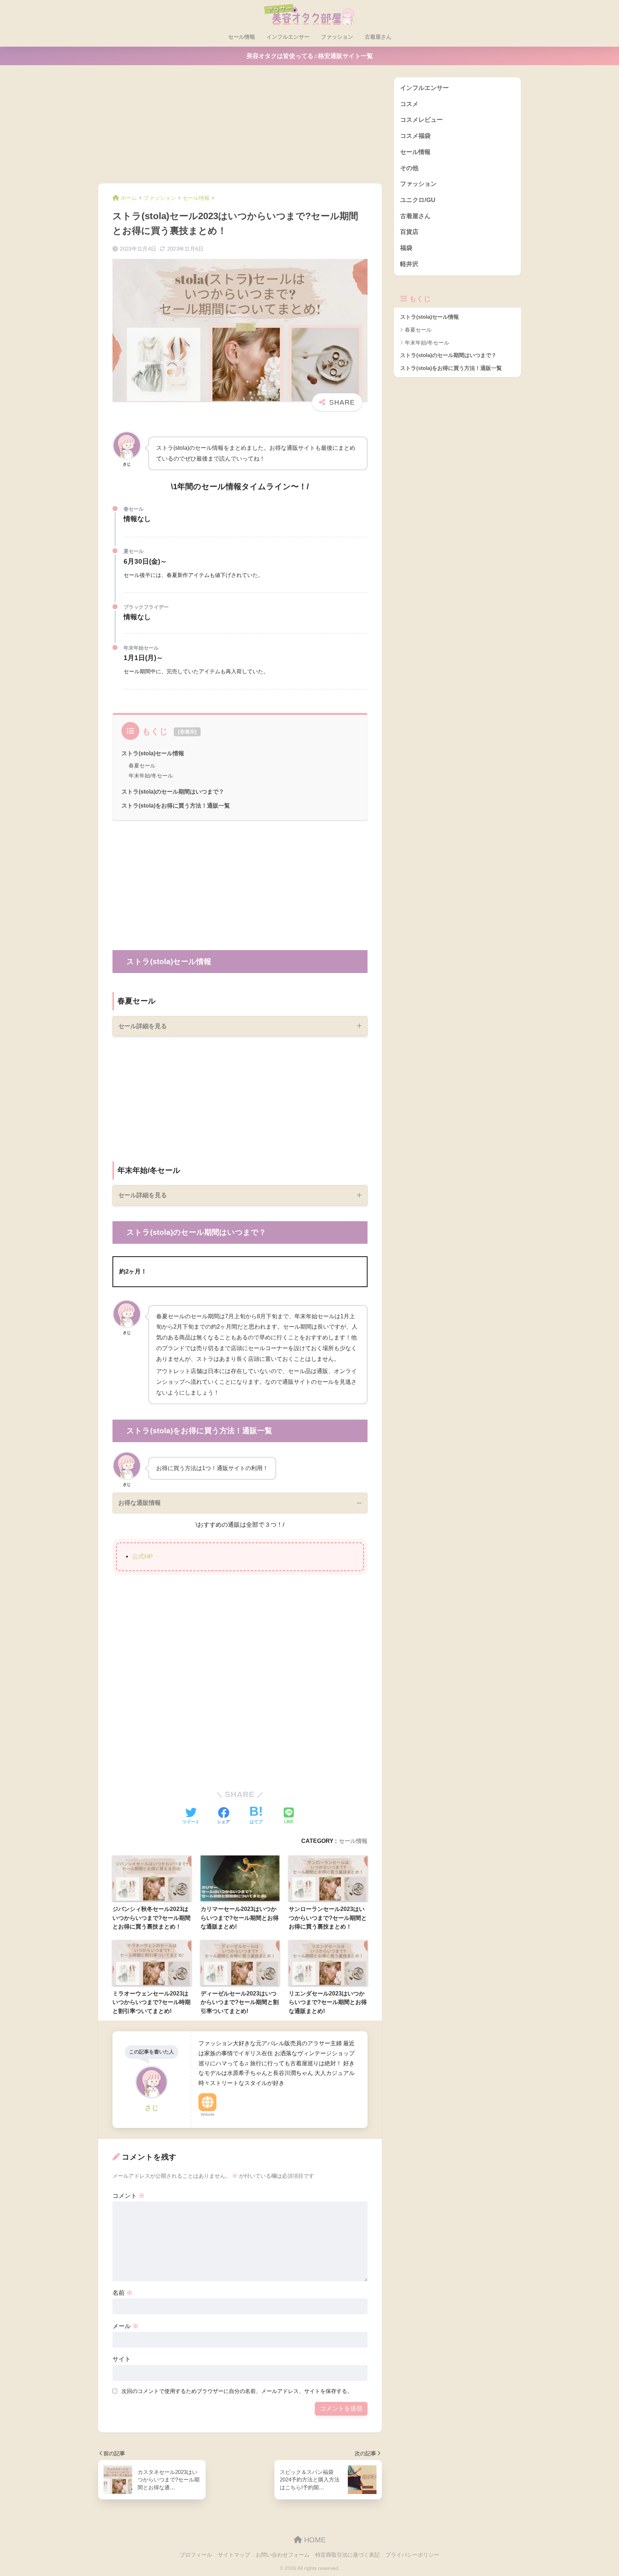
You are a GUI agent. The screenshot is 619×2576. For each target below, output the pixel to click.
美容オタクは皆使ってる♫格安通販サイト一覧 (310, 56)
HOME (314, 2540)
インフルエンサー (288, 37)
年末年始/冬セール (151, 776)
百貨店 (409, 232)
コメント (129, 2196)
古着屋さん (378, 37)
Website (208, 2114)
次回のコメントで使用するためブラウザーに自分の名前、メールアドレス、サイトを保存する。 (237, 2391)
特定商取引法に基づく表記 (347, 2555)
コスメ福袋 (415, 136)
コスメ (409, 104)
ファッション (337, 37)
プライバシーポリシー (412, 2555)
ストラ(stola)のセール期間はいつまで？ (173, 791)
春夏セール (142, 765)
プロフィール (196, 2555)
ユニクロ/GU (418, 200)
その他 (409, 168)
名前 (123, 2293)
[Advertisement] (240, 130)
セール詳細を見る (143, 1026)
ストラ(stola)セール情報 (153, 753)
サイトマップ (234, 2555)
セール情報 (242, 37)
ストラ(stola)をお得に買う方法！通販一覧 (176, 805)
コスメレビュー (421, 120)
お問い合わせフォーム (283, 2555)
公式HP (142, 1557)
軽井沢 (409, 264)
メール (126, 2326)
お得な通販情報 (140, 1503)
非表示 (187, 732)
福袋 (406, 248)
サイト (122, 2359)
